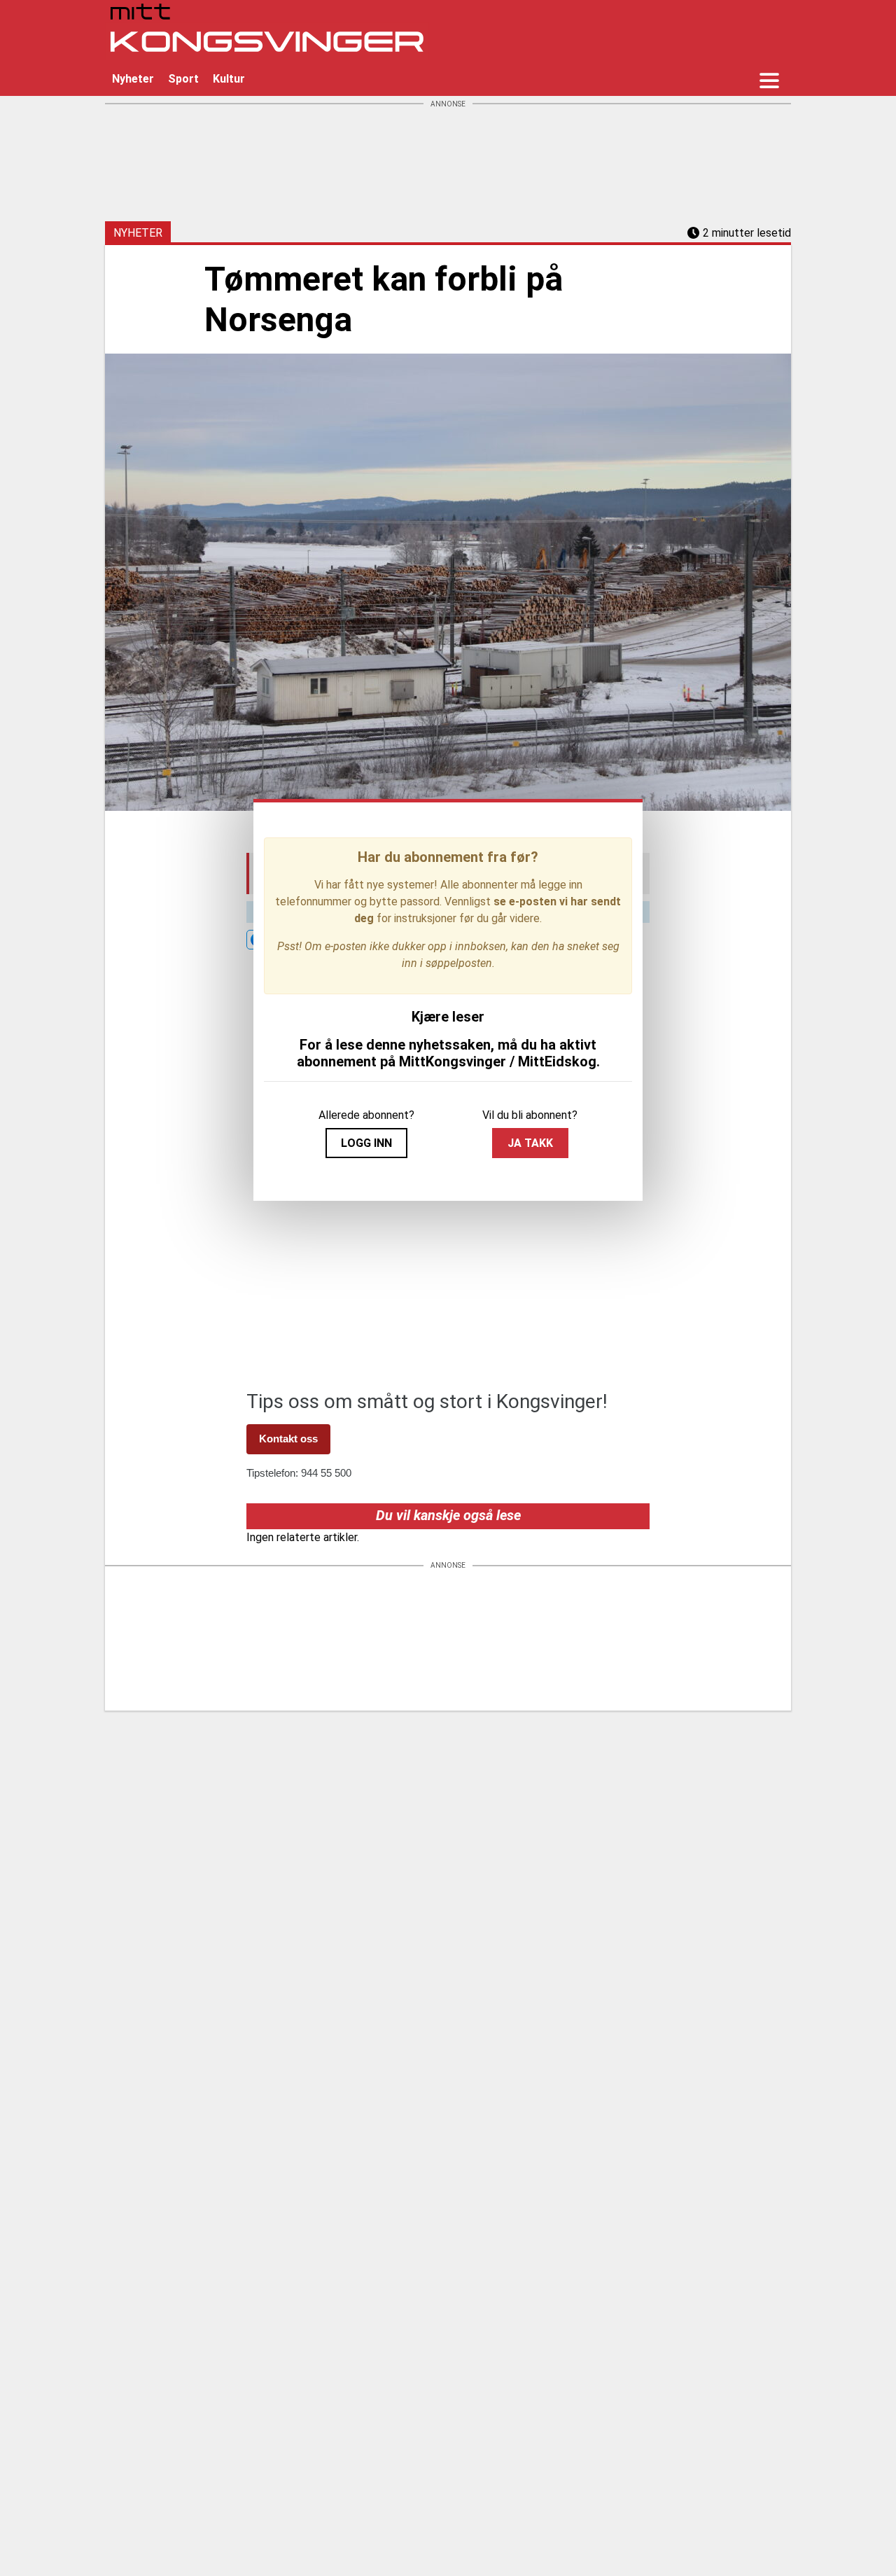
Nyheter (133, 79)
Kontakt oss (288, 1439)
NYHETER (138, 233)
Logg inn (366, 1143)
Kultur (229, 79)
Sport (183, 79)
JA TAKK (530, 1143)
